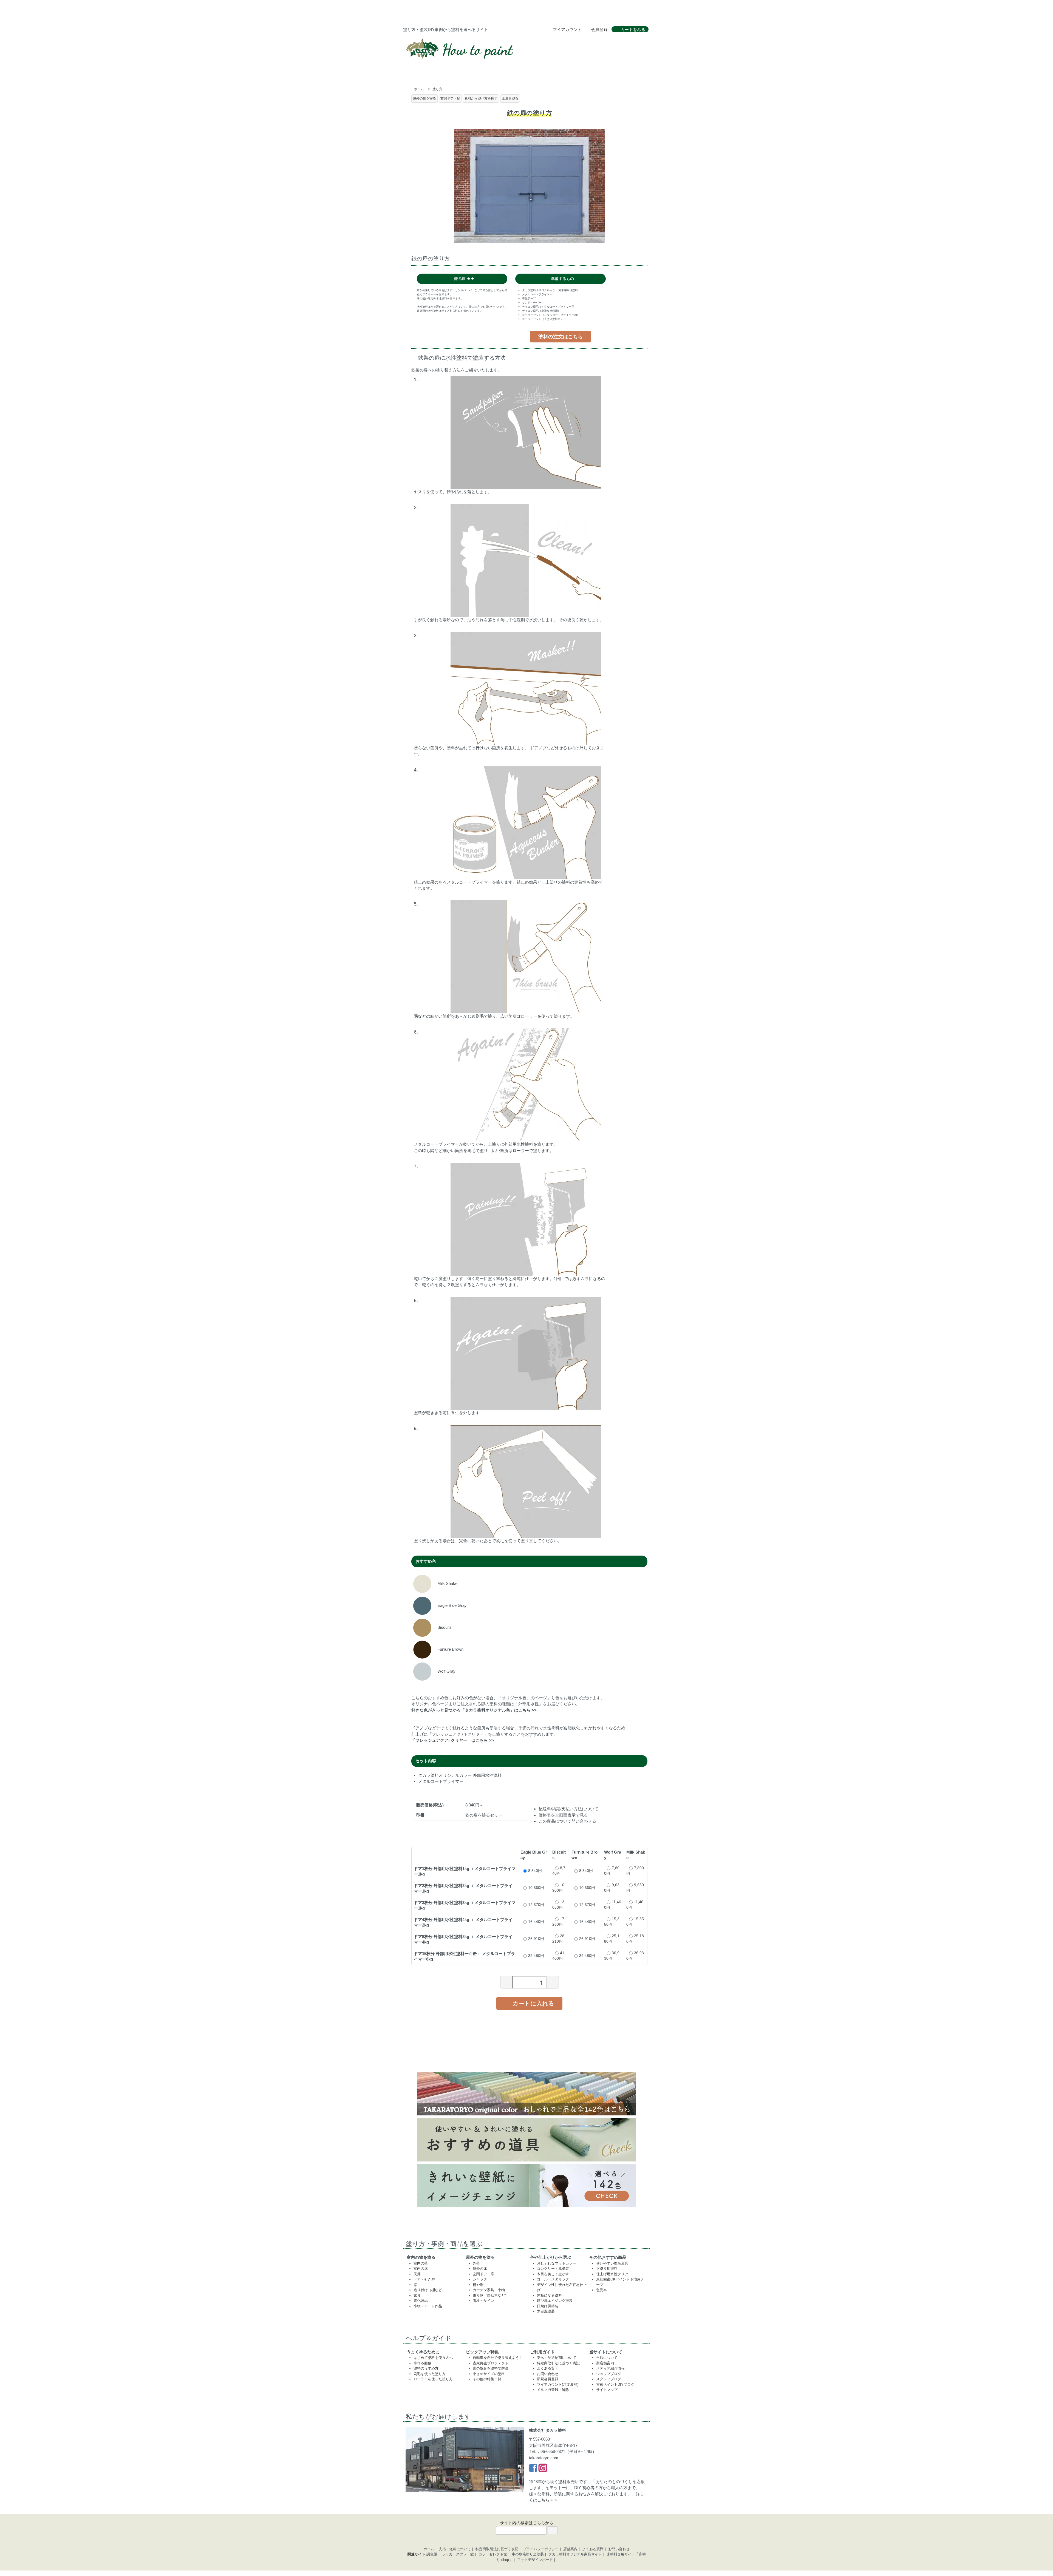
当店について (607, 2358)
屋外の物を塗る (424, 98)
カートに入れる (533, 2003)
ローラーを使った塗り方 (433, 2379)
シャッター (482, 2279)
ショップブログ (609, 2374)
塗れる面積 (422, 2363)
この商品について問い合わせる (567, 1821)
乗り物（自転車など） (491, 2295)
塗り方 (437, 89)
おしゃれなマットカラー (557, 2263)
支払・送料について (455, 2549)
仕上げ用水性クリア (612, 2274)
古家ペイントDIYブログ (615, 2384)
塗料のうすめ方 (426, 2368)
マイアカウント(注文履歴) (558, 2384)
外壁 (476, 2263)
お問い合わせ (548, 2374)
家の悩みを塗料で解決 (491, 2368)
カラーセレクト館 (493, 2554)
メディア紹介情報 (610, 2368)
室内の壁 (421, 2263)
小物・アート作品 (428, 2306)
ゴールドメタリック (553, 2279)
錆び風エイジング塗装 (555, 2301)
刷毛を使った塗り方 (430, 2374)
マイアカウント (567, 29)
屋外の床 (480, 2269)
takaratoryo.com (544, 2458)
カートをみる (633, 29)
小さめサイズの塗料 (489, 2374)
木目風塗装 (546, 2311)
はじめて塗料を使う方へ (433, 2358)
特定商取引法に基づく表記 (558, 2363)
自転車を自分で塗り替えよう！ (498, 2358)
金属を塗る (510, 98)
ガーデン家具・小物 (489, 2290)
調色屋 (432, 2554)
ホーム (419, 89)
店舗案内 (570, 2549)
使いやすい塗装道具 (612, 2263)
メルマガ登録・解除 (553, 2390)
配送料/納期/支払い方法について (568, 1809)
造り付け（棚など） (430, 2290)
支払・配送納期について (557, 2358)
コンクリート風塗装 (553, 2269)
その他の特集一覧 (487, 2379)
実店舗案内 (605, 2363)
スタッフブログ (609, 2379)
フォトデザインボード (535, 2560)
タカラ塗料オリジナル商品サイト (575, 2554)
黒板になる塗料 (549, 2295)
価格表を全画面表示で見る (563, 1815)
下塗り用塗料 (607, 2269)
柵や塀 (478, 2285)
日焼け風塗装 (548, 2306)
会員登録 (599, 29)
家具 (417, 2295)
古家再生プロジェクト (491, 2363)
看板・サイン (483, 2301)
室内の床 (421, 2269)
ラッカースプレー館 (458, 2554)
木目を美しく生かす (553, 2274)
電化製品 (421, 2301)
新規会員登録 (548, 2379)
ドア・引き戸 (424, 2279)
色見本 (601, 2290)
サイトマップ (607, 2390)
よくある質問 (548, 2368)
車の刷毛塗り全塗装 (528, 2554)
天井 (417, 2274)
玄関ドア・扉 (450, 98)
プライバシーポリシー (541, 2549)
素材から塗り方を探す (481, 98)
